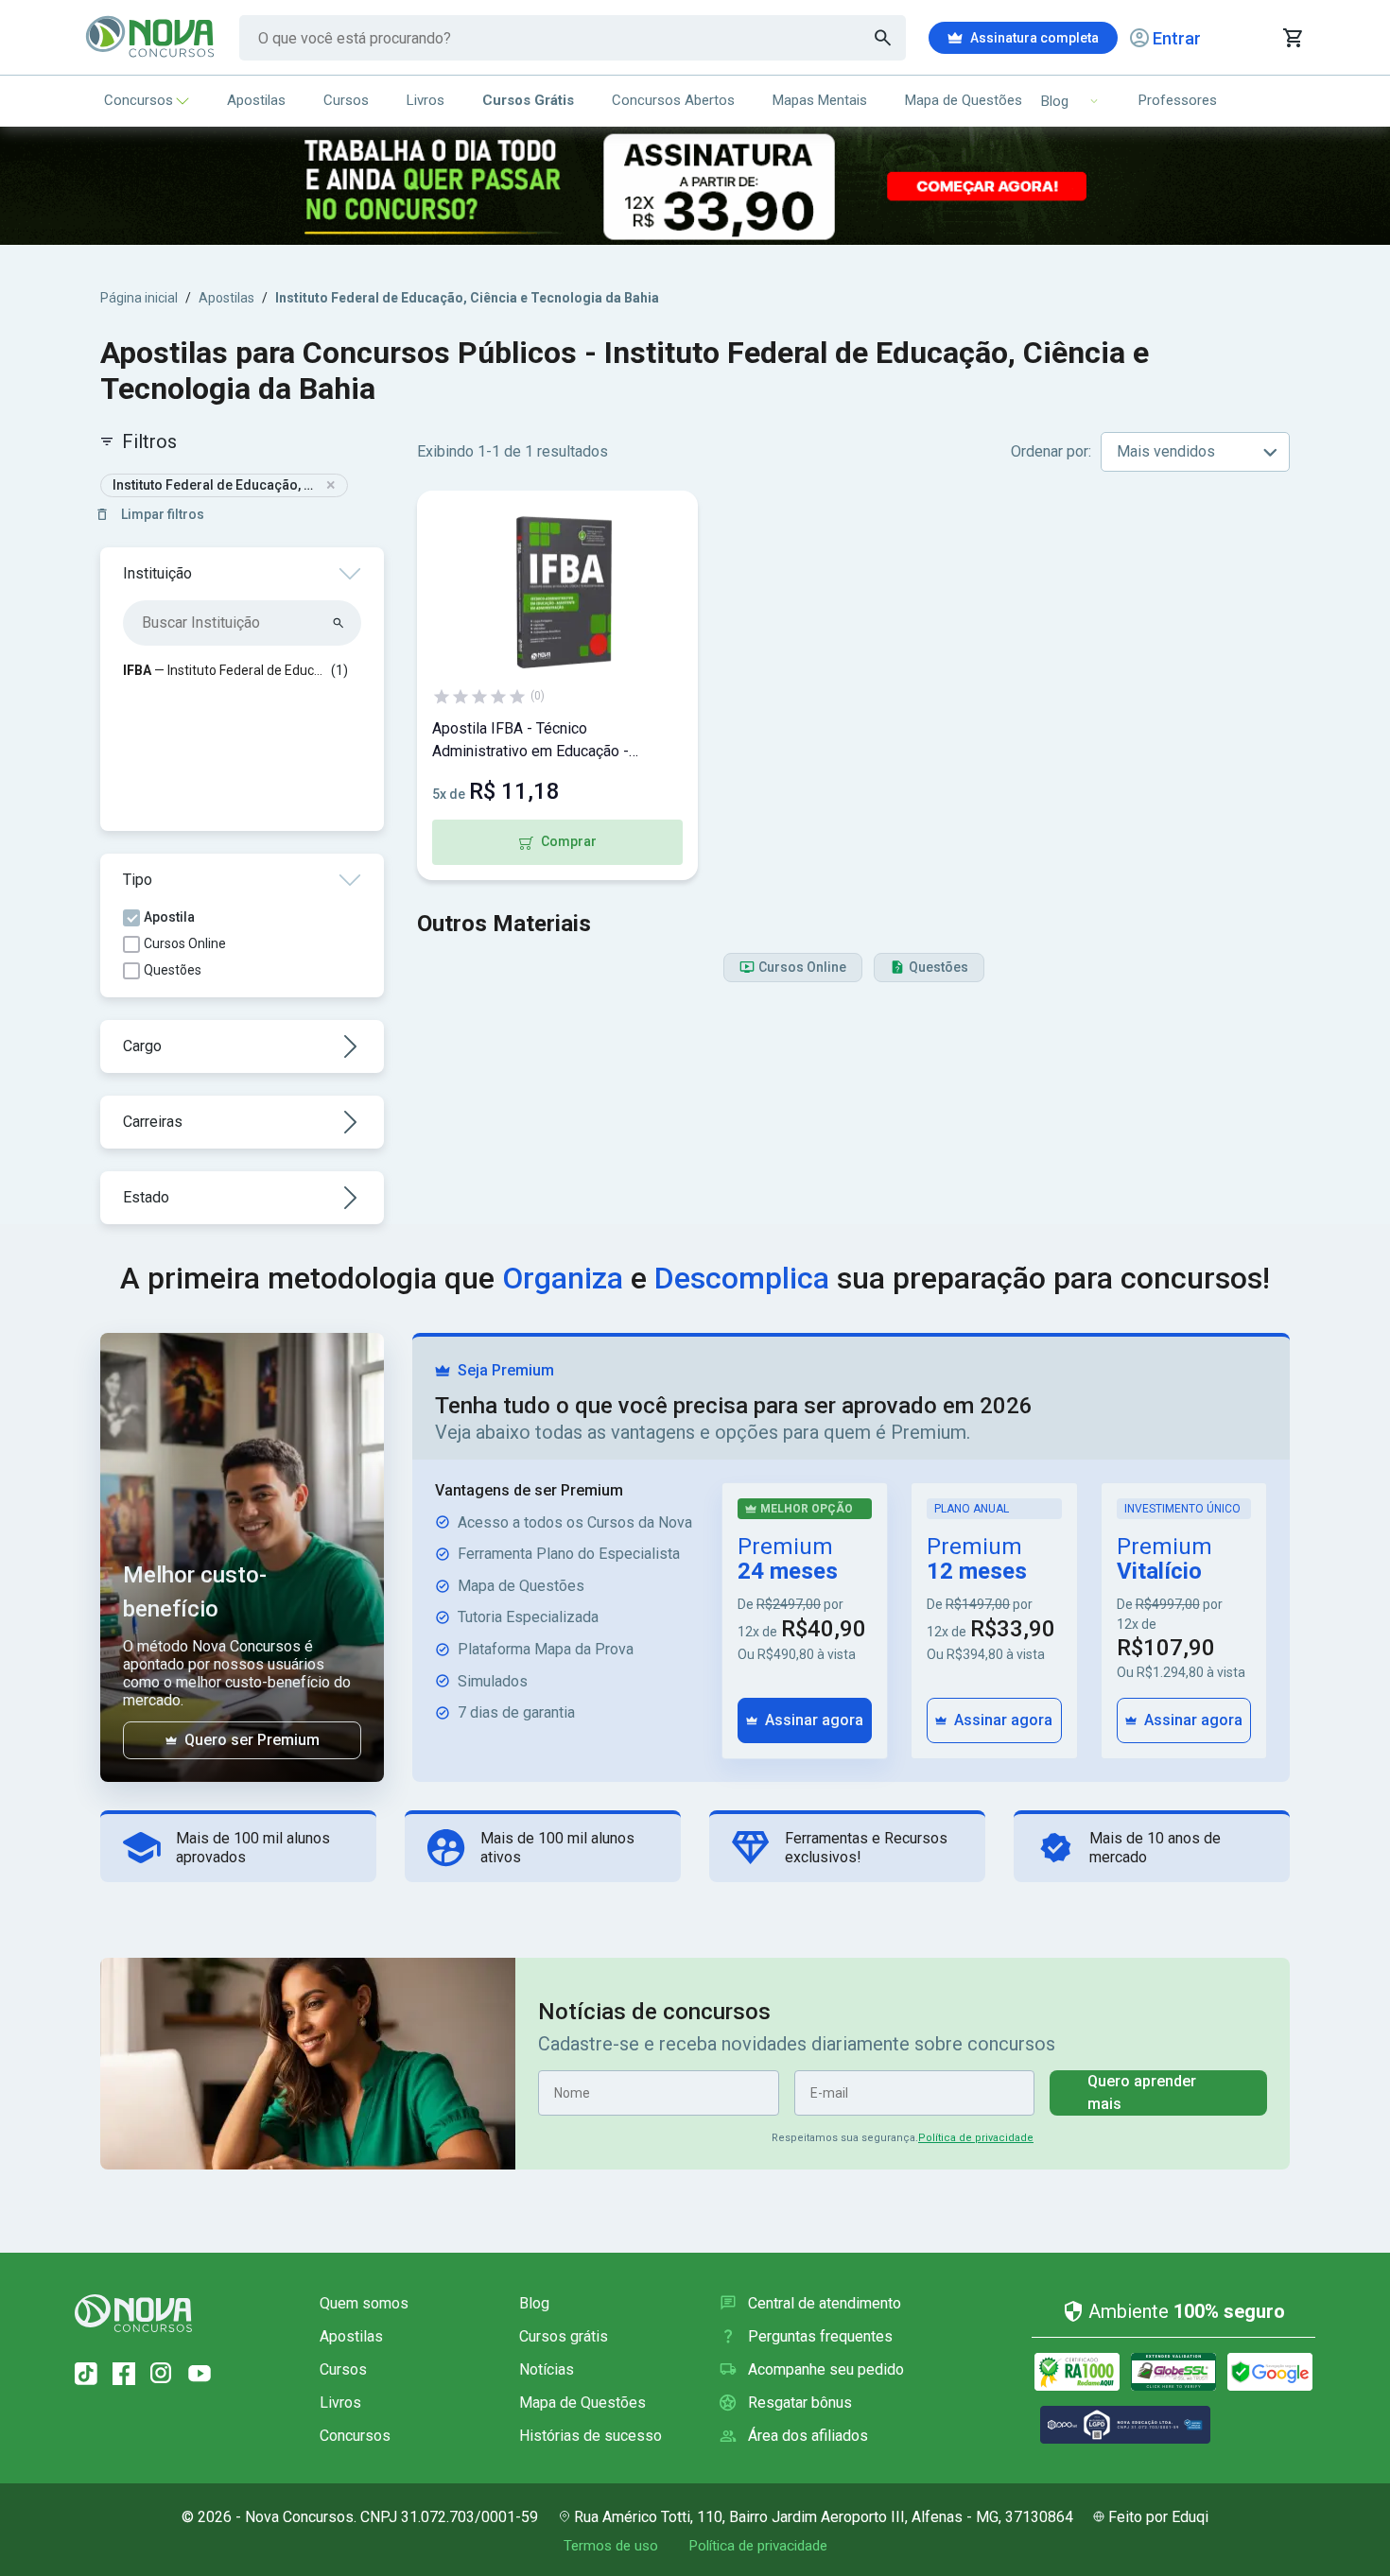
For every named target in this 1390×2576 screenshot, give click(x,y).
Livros (426, 100)
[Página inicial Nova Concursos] (133, 2313)
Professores (1178, 100)
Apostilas (256, 100)
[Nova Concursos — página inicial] (151, 38)
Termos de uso (611, 2546)
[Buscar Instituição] (339, 623)
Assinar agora (814, 1720)
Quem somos (364, 2303)
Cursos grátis (564, 2336)
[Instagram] (162, 2374)
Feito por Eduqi (1158, 2517)
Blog (534, 2303)
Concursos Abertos (673, 100)
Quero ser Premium (252, 1740)
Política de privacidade (976, 2138)
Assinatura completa (1034, 38)
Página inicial (139, 298)
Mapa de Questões (964, 100)
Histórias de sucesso (591, 2436)
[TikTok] (86, 2374)
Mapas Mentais (820, 100)
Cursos (346, 100)
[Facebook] (124, 2374)
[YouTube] (200, 2374)
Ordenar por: (1051, 451)
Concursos (139, 100)
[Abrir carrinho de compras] (1292, 38)
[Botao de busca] (883, 38)
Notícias (547, 2369)
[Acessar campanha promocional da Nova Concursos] (695, 186)
